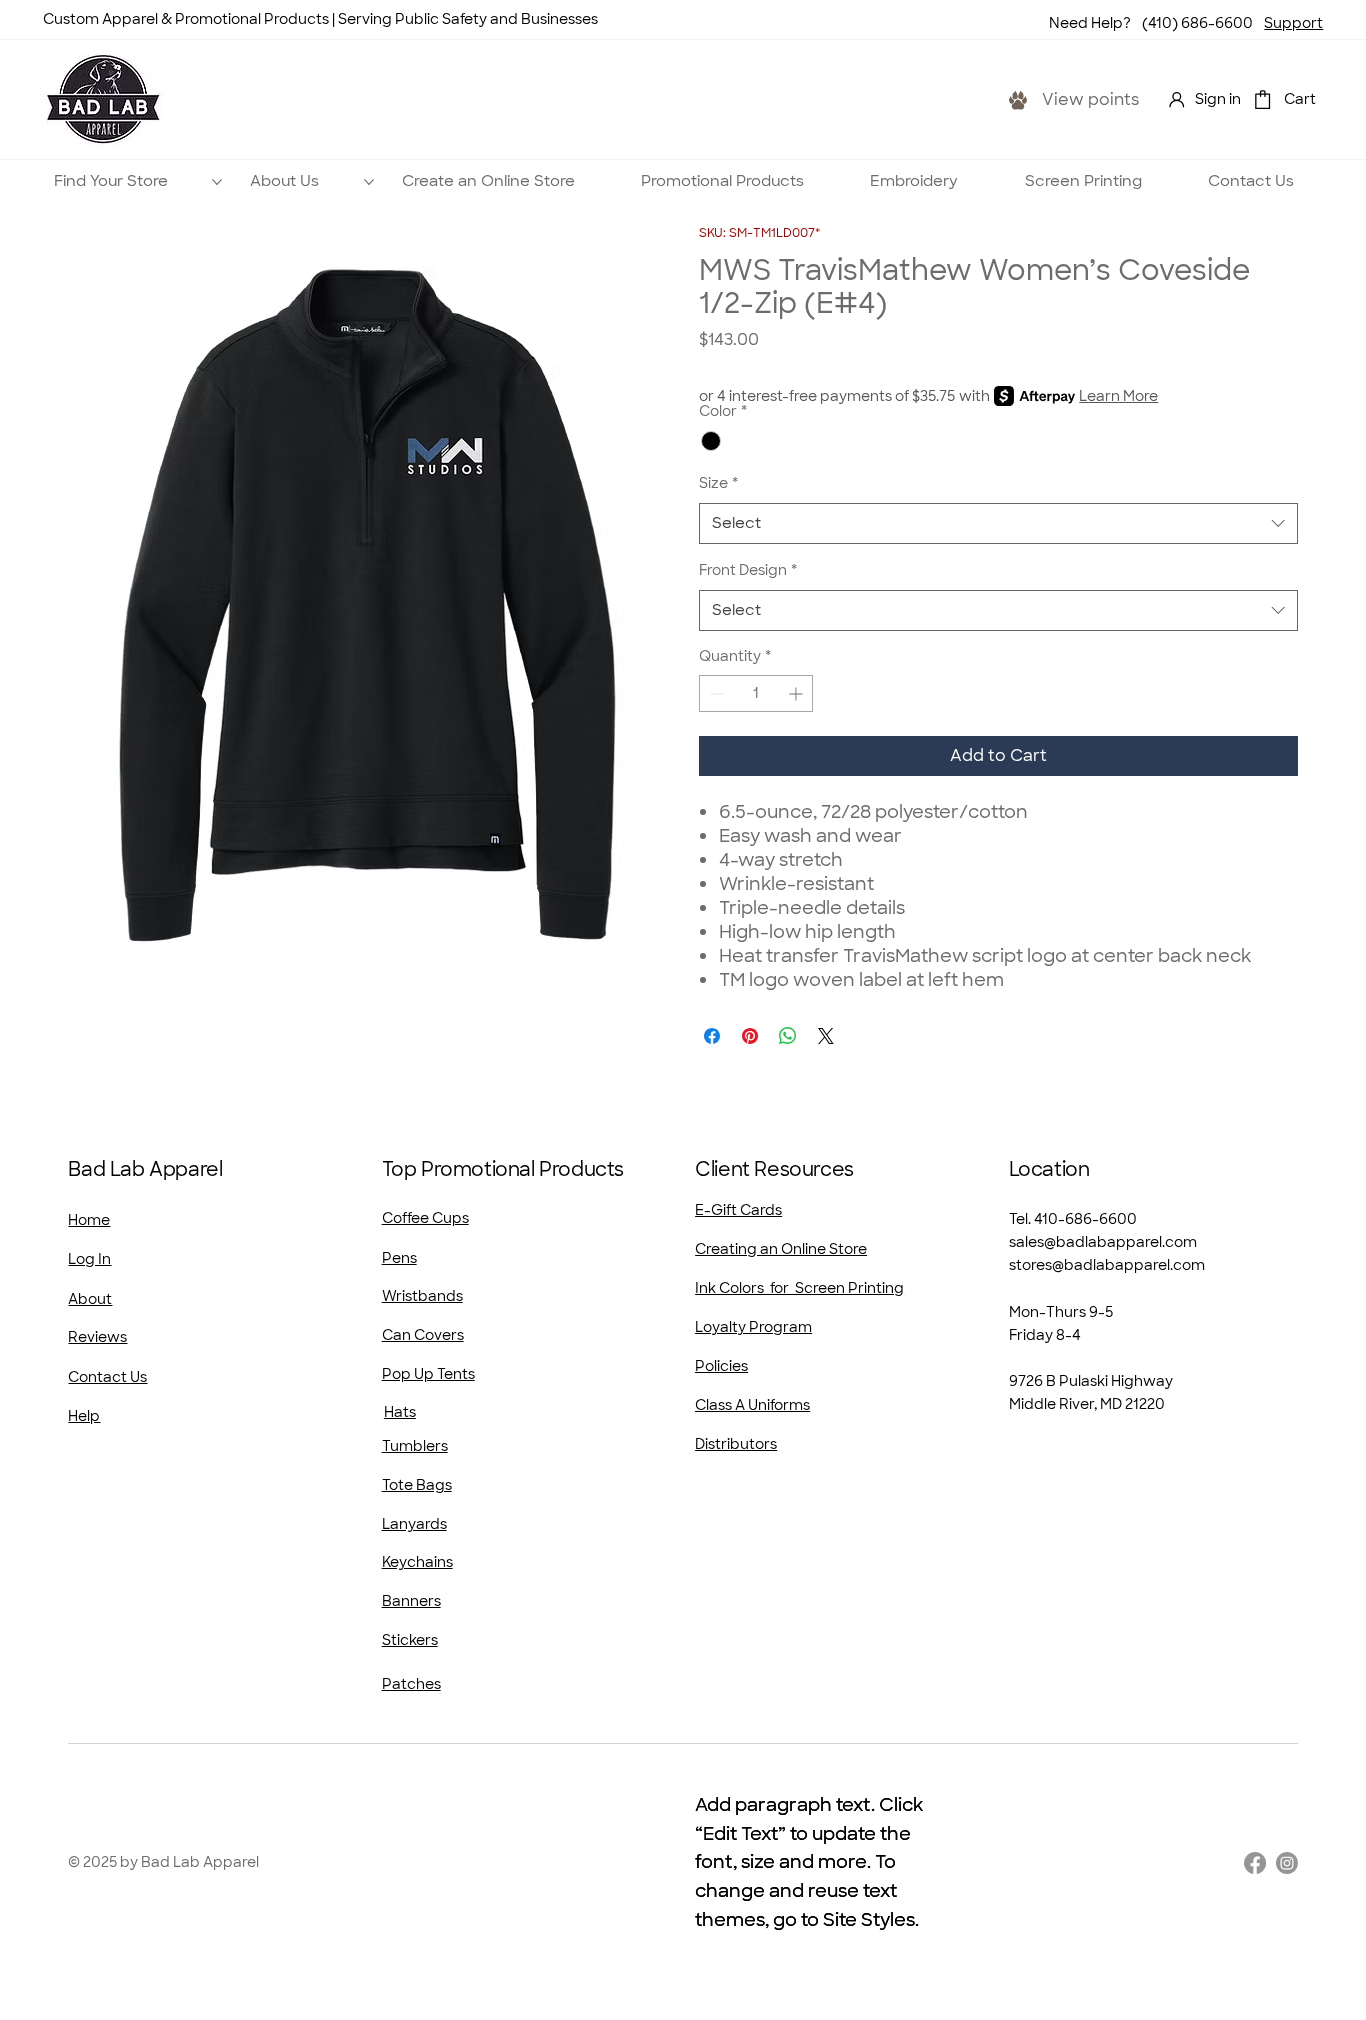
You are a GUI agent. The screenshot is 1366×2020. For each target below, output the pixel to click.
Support (1293, 23)
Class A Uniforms (752, 1405)
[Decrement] (714, 693)
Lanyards (414, 1524)
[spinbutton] (756, 693)
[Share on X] (826, 1036)
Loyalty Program (753, 1327)
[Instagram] (1287, 1863)
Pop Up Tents (428, 1374)
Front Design (748, 570)
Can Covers (423, 1335)
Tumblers (415, 1446)
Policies (721, 1366)
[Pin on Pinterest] (750, 1036)
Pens (399, 1258)
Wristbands (422, 1296)
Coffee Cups (425, 1218)
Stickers (410, 1640)
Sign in (1218, 99)
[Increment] (797, 693)
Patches (411, 1684)
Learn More (1118, 396)
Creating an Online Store (781, 1249)
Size (718, 483)
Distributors (736, 1444)
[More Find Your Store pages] (217, 182)
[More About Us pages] (369, 182)
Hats (400, 1412)
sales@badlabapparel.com (1103, 1242)
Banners (411, 1601)
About (90, 1299)
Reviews (97, 1337)
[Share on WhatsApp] (788, 1036)
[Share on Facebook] (712, 1036)
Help (84, 1416)
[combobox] (998, 523)
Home (89, 1220)
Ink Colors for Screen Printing (799, 1288)
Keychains (417, 1562)
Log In (89, 1259)
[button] (1262, 99)
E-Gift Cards (738, 1210)
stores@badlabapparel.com (1107, 1265)
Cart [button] (1300, 99)
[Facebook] (1255, 1863)
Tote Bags (417, 1485)
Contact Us (107, 1377)
